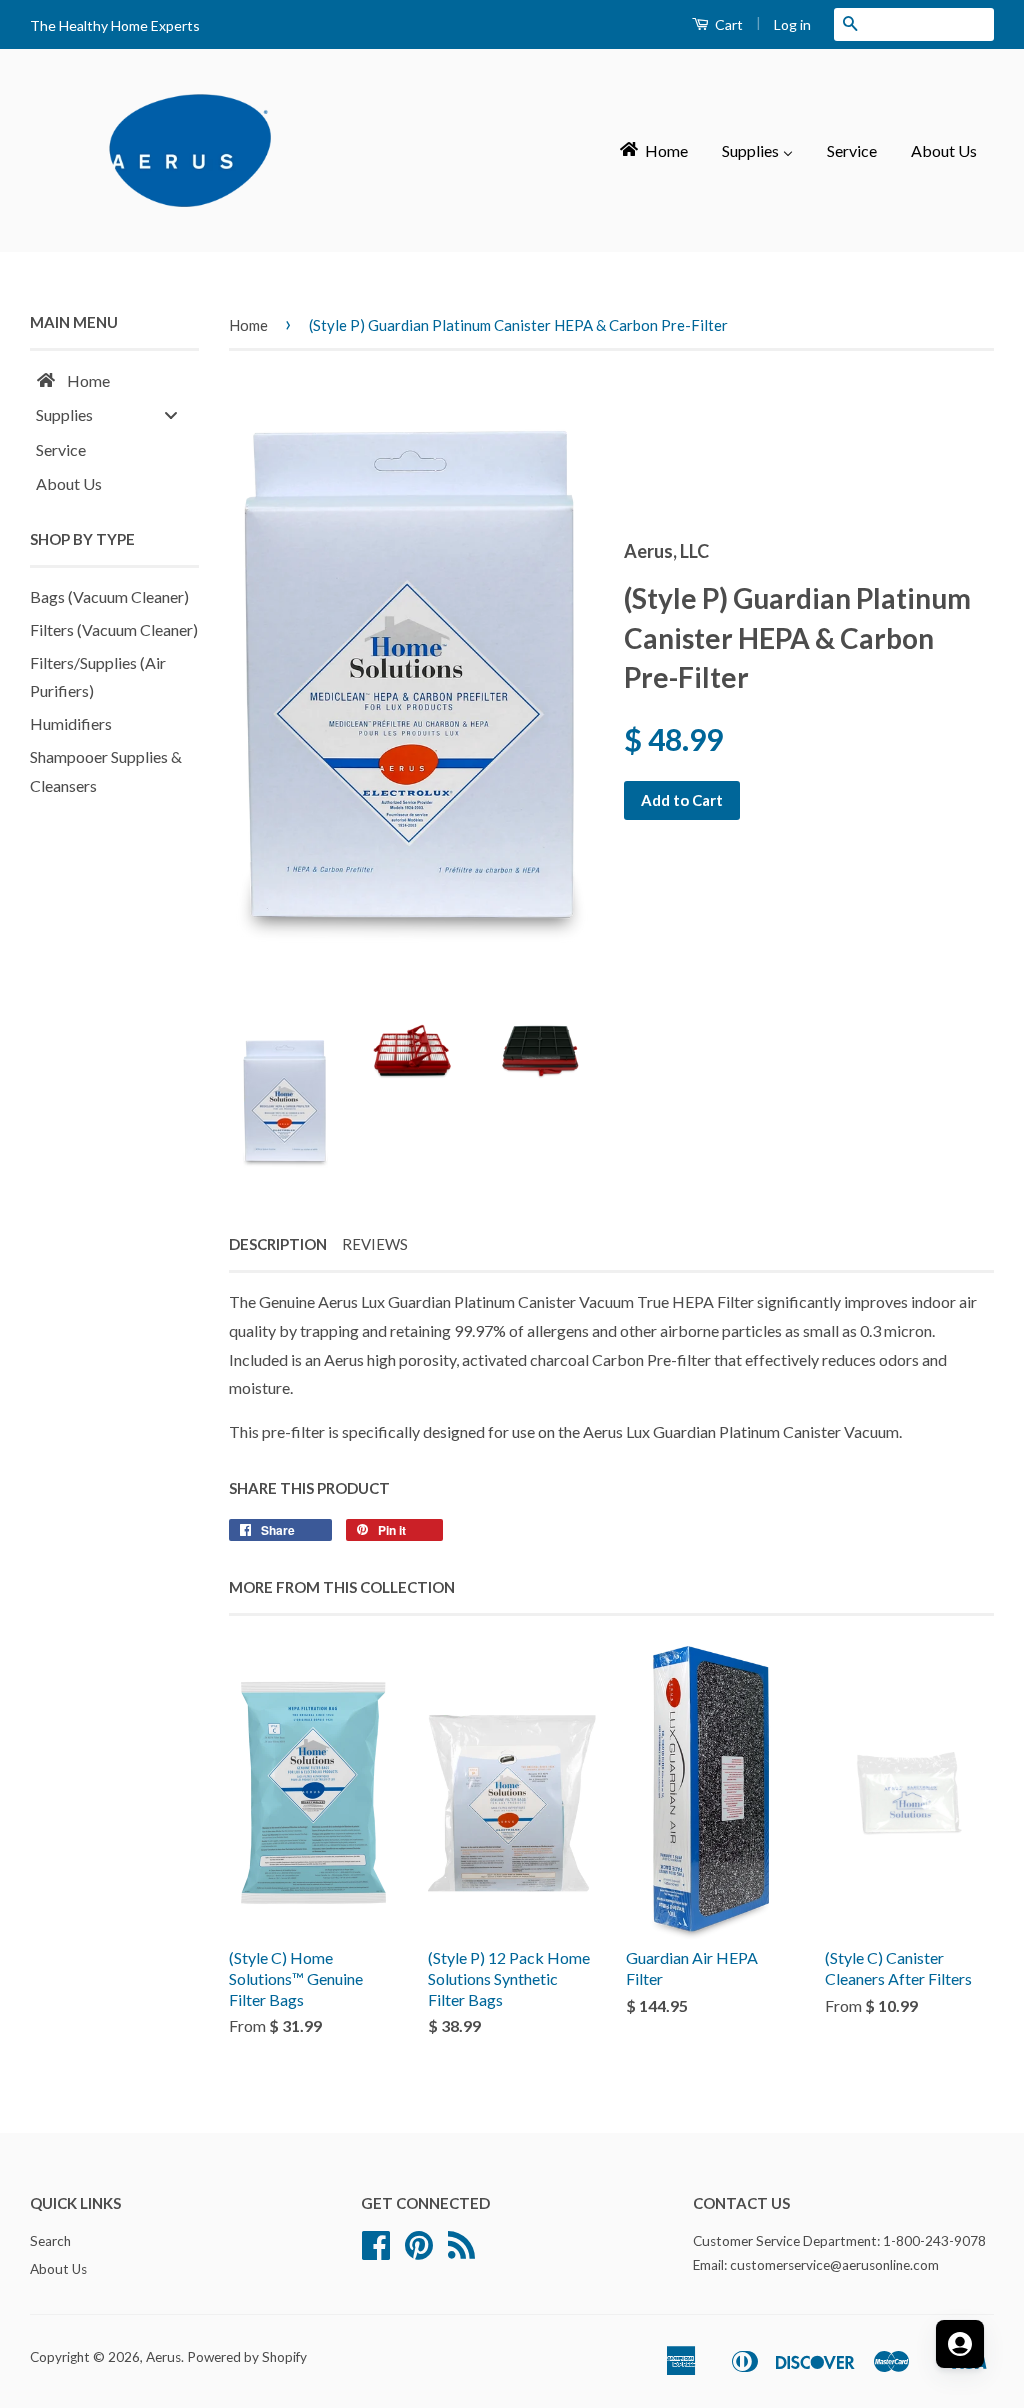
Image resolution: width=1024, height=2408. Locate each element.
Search (50, 2241)
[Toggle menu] (171, 415)
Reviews (375, 1244)
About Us (58, 2269)
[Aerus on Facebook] (376, 2252)
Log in (792, 24)
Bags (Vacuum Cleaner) (109, 596)
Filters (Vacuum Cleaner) (114, 629)
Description (278, 1244)
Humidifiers (71, 723)
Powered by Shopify (247, 2357)
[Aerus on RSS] (461, 2252)
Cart (727, 24)
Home (248, 325)
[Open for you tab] (960, 2344)
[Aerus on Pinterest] (419, 2252)
